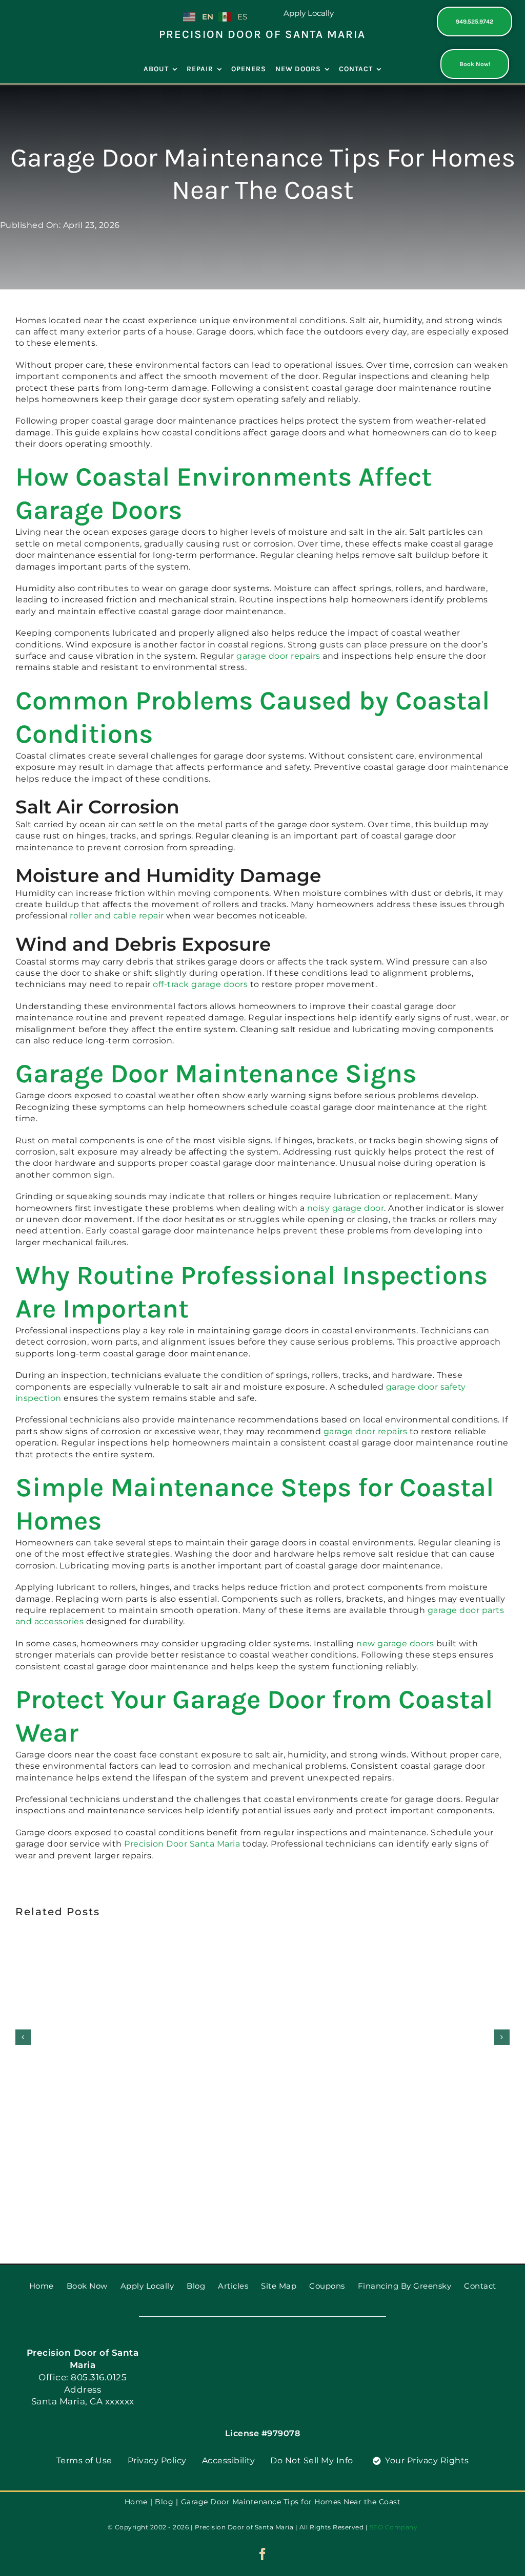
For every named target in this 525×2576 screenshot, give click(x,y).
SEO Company (394, 2527)
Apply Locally (309, 13)
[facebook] (263, 2554)
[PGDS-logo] (51, 11)
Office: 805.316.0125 (83, 2377)
